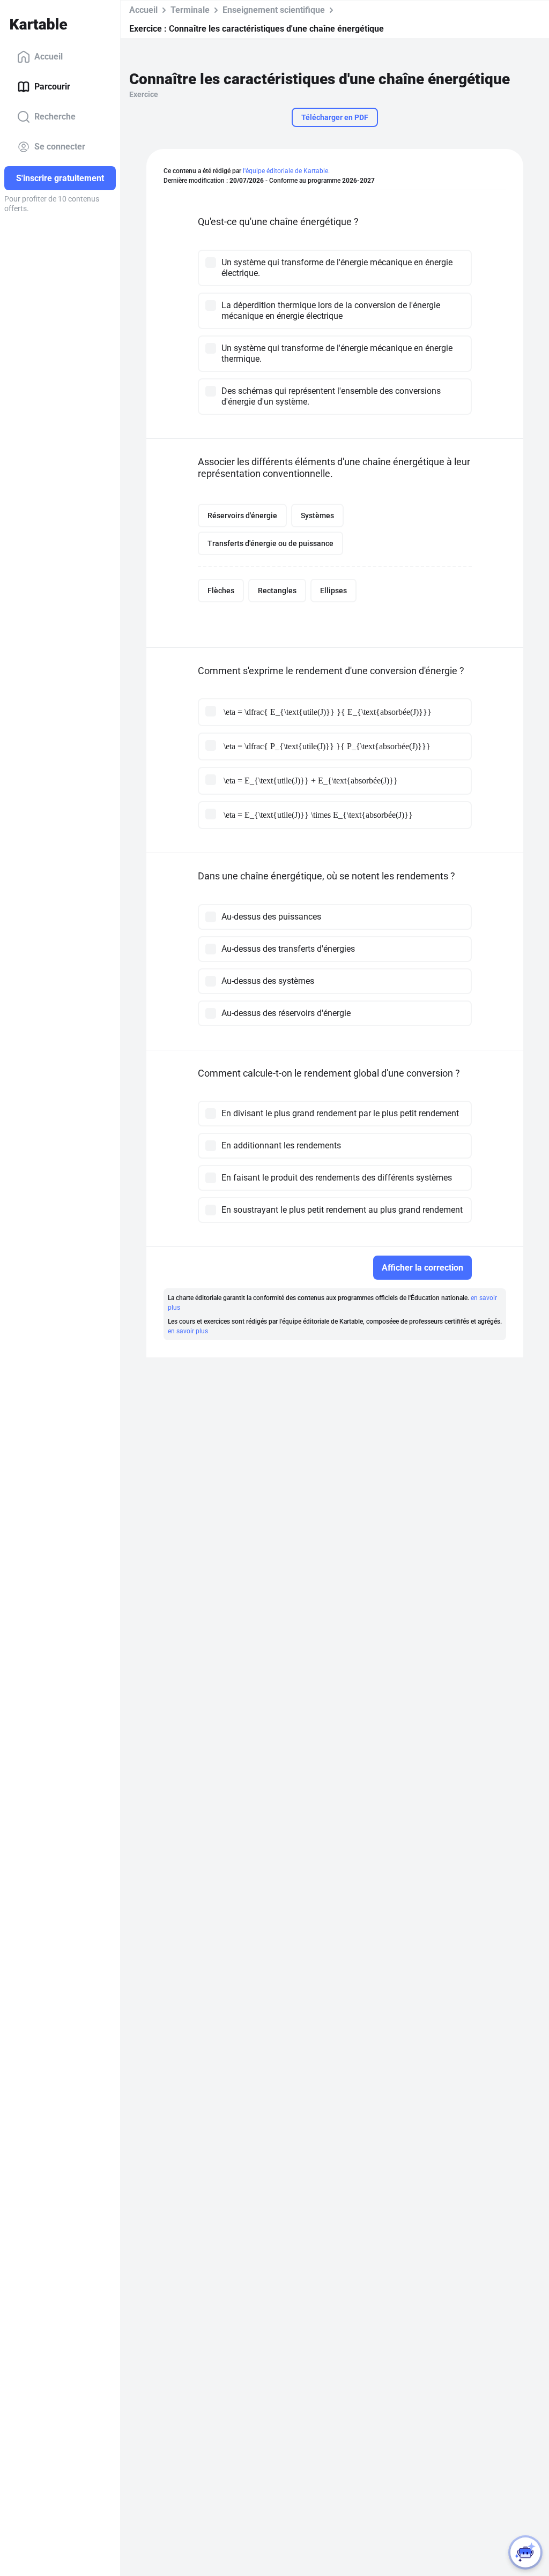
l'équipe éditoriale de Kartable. (286, 171)
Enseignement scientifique (274, 10)
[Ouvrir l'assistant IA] (525, 2552)
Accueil (49, 57)
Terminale (190, 10)
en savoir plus (188, 1331)
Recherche (55, 117)
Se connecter (60, 147)
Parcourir (52, 87)
